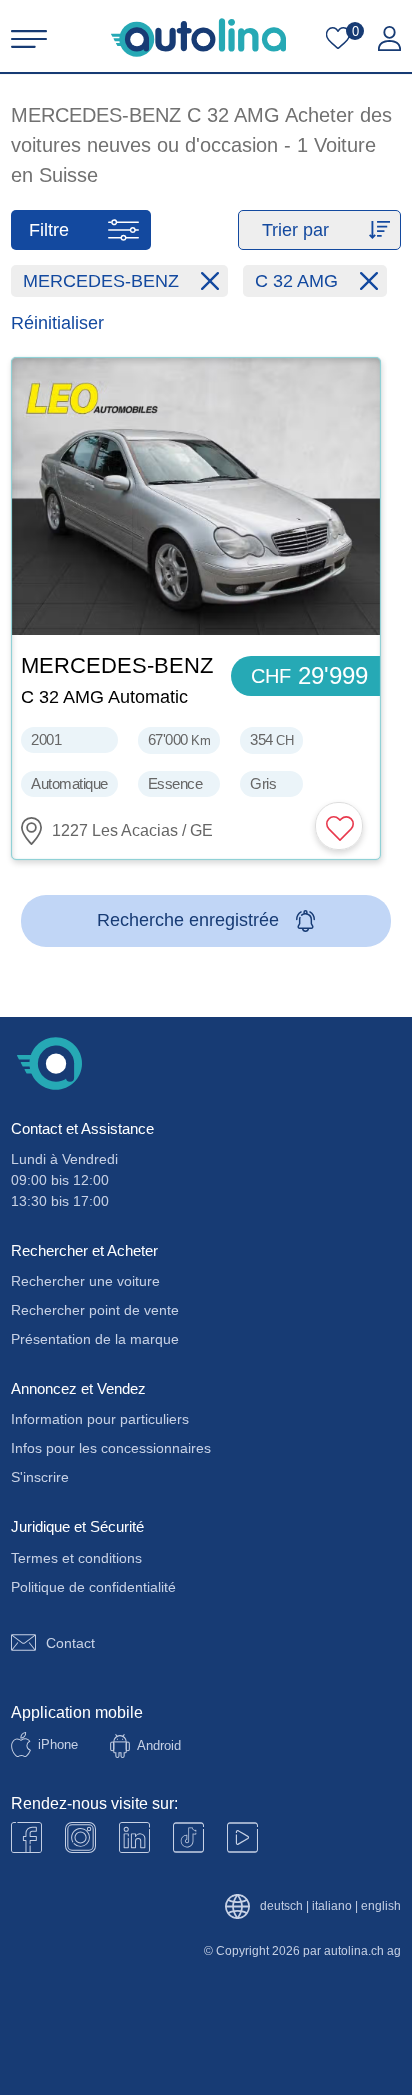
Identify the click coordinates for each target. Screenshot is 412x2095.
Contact (70, 1643)
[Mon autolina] (389, 39)
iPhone (58, 1744)
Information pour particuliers (100, 1419)
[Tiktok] (188, 1837)
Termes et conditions (76, 1558)
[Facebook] (26, 1837)
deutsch (281, 1906)
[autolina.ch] (198, 37)
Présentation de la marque (95, 1339)
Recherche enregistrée (188, 920)
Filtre (49, 230)
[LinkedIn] (134, 1837)
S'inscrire (40, 1477)
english (381, 1906)
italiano (332, 1906)
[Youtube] (80, 1837)
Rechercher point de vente (95, 1310)
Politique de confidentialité (93, 1587)
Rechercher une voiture (85, 1281)
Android (159, 1745)
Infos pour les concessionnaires (111, 1448)
